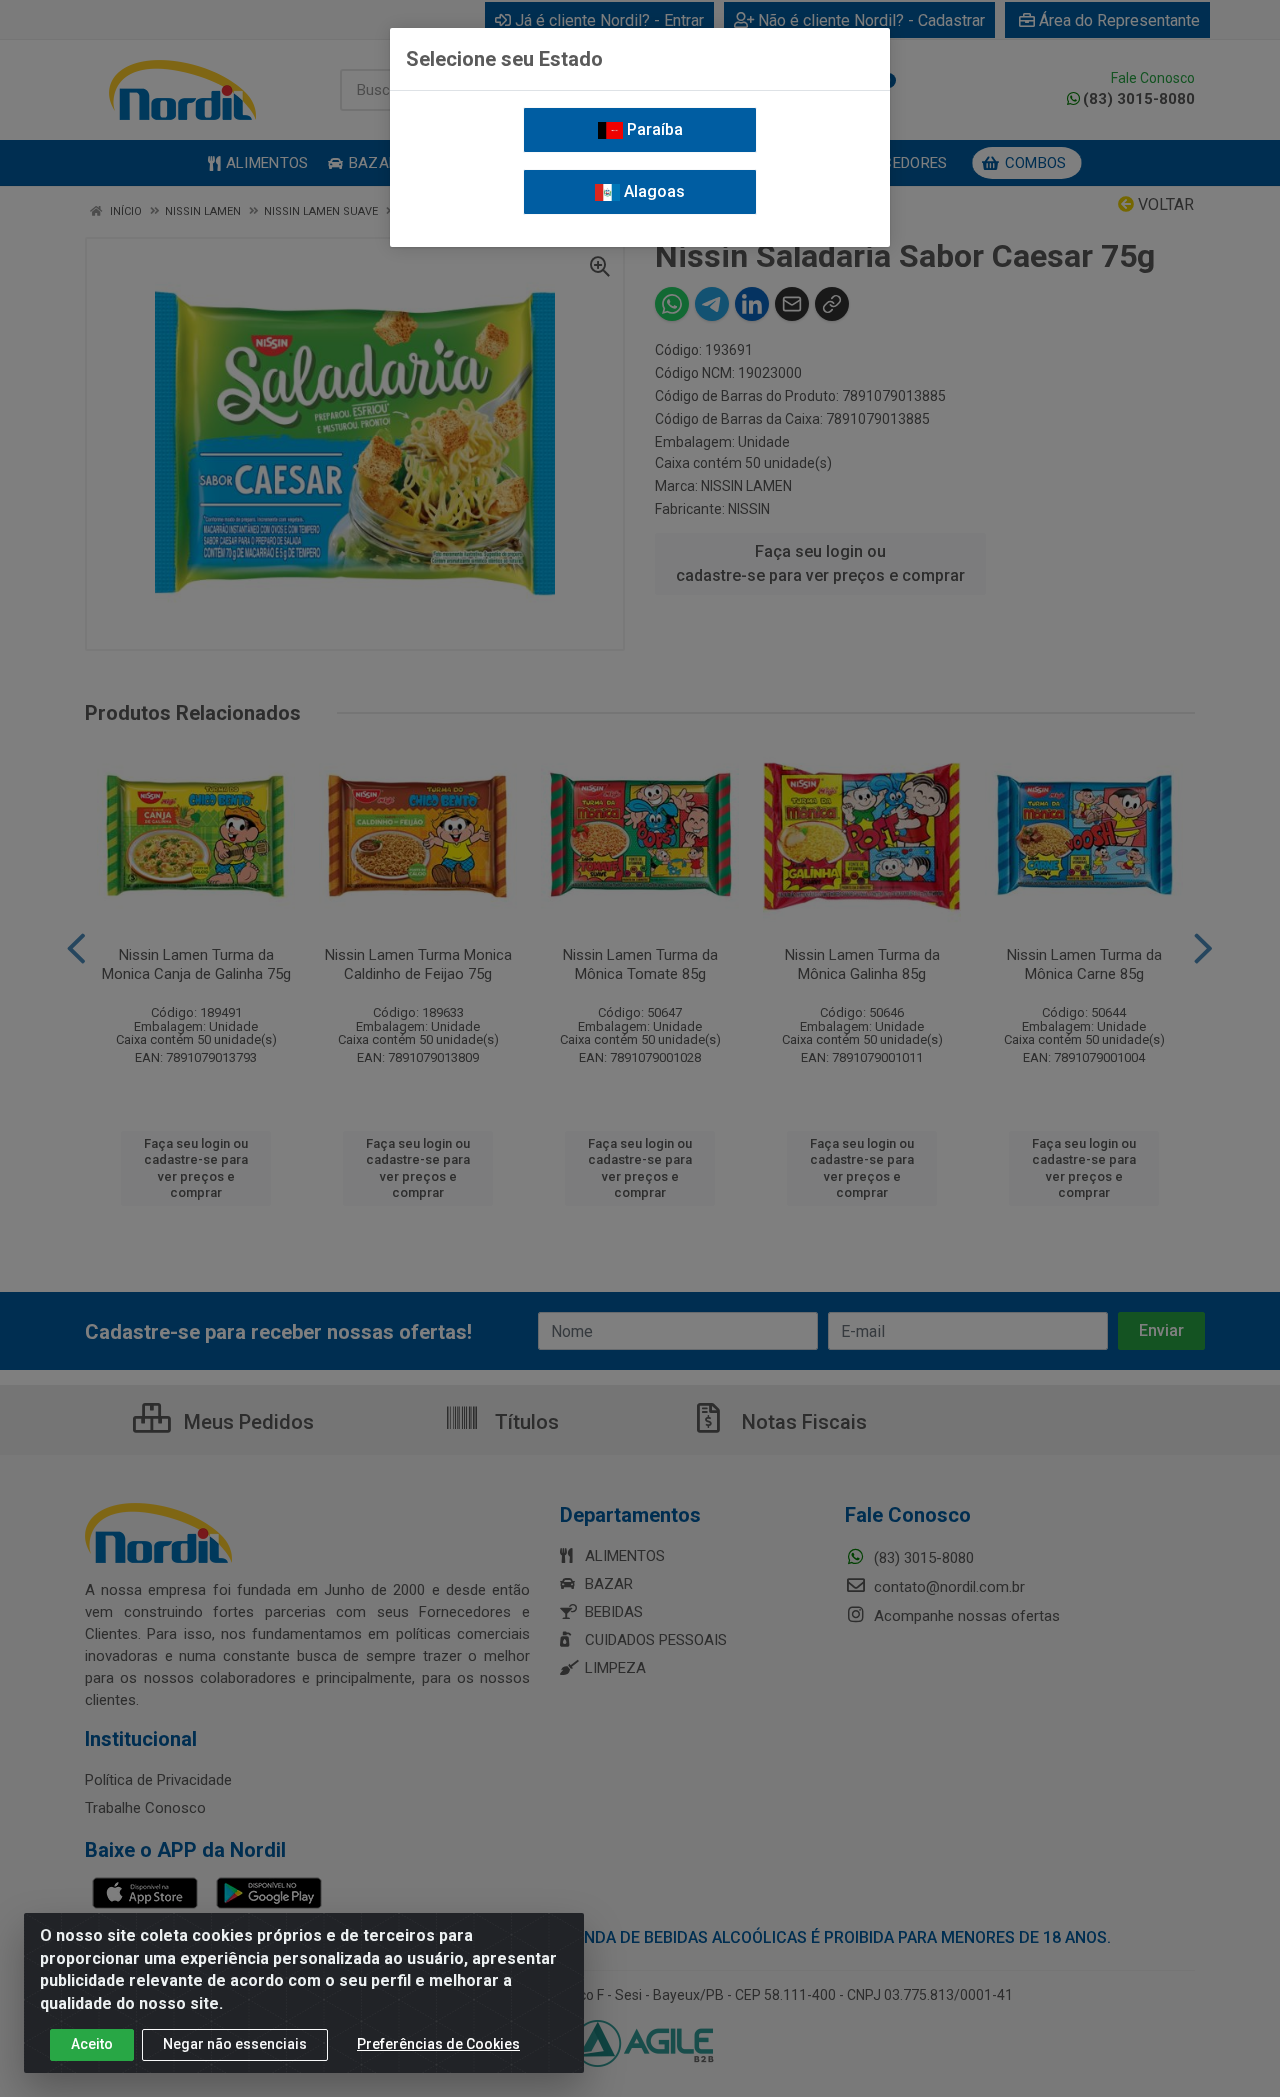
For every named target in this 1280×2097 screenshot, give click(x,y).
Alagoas (652, 191)
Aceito (92, 2044)
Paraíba (653, 129)
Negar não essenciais (235, 2044)
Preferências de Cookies (438, 2044)
